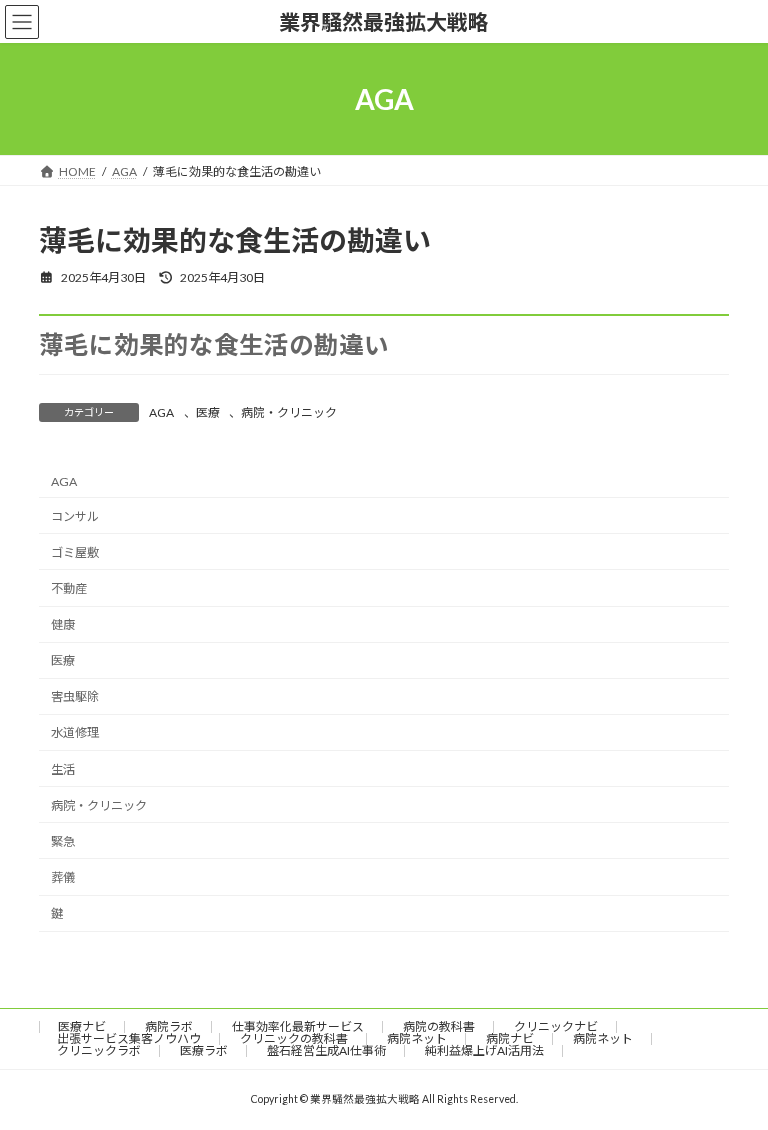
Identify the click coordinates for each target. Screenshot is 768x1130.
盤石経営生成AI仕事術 (326, 1050)
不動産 (69, 588)
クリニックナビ (556, 1026)
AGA (161, 412)
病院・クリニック (289, 412)
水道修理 (75, 732)
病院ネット (417, 1038)
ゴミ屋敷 (75, 552)
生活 (63, 768)
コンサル (75, 515)
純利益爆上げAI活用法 (484, 1050)
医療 (208, 412)
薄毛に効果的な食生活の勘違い (214, 344)
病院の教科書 (439, 1026)
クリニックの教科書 (294, 1038)
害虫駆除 (75, 696)
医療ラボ (204, 1050)
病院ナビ (510, 1038)
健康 (63, 624)
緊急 (63, 841)
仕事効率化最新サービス (298, 1026)
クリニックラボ (99, 1050)
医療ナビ (82, 1026)
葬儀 (63, 877)
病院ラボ (169, 1026)
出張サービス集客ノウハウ (129, 1038)
